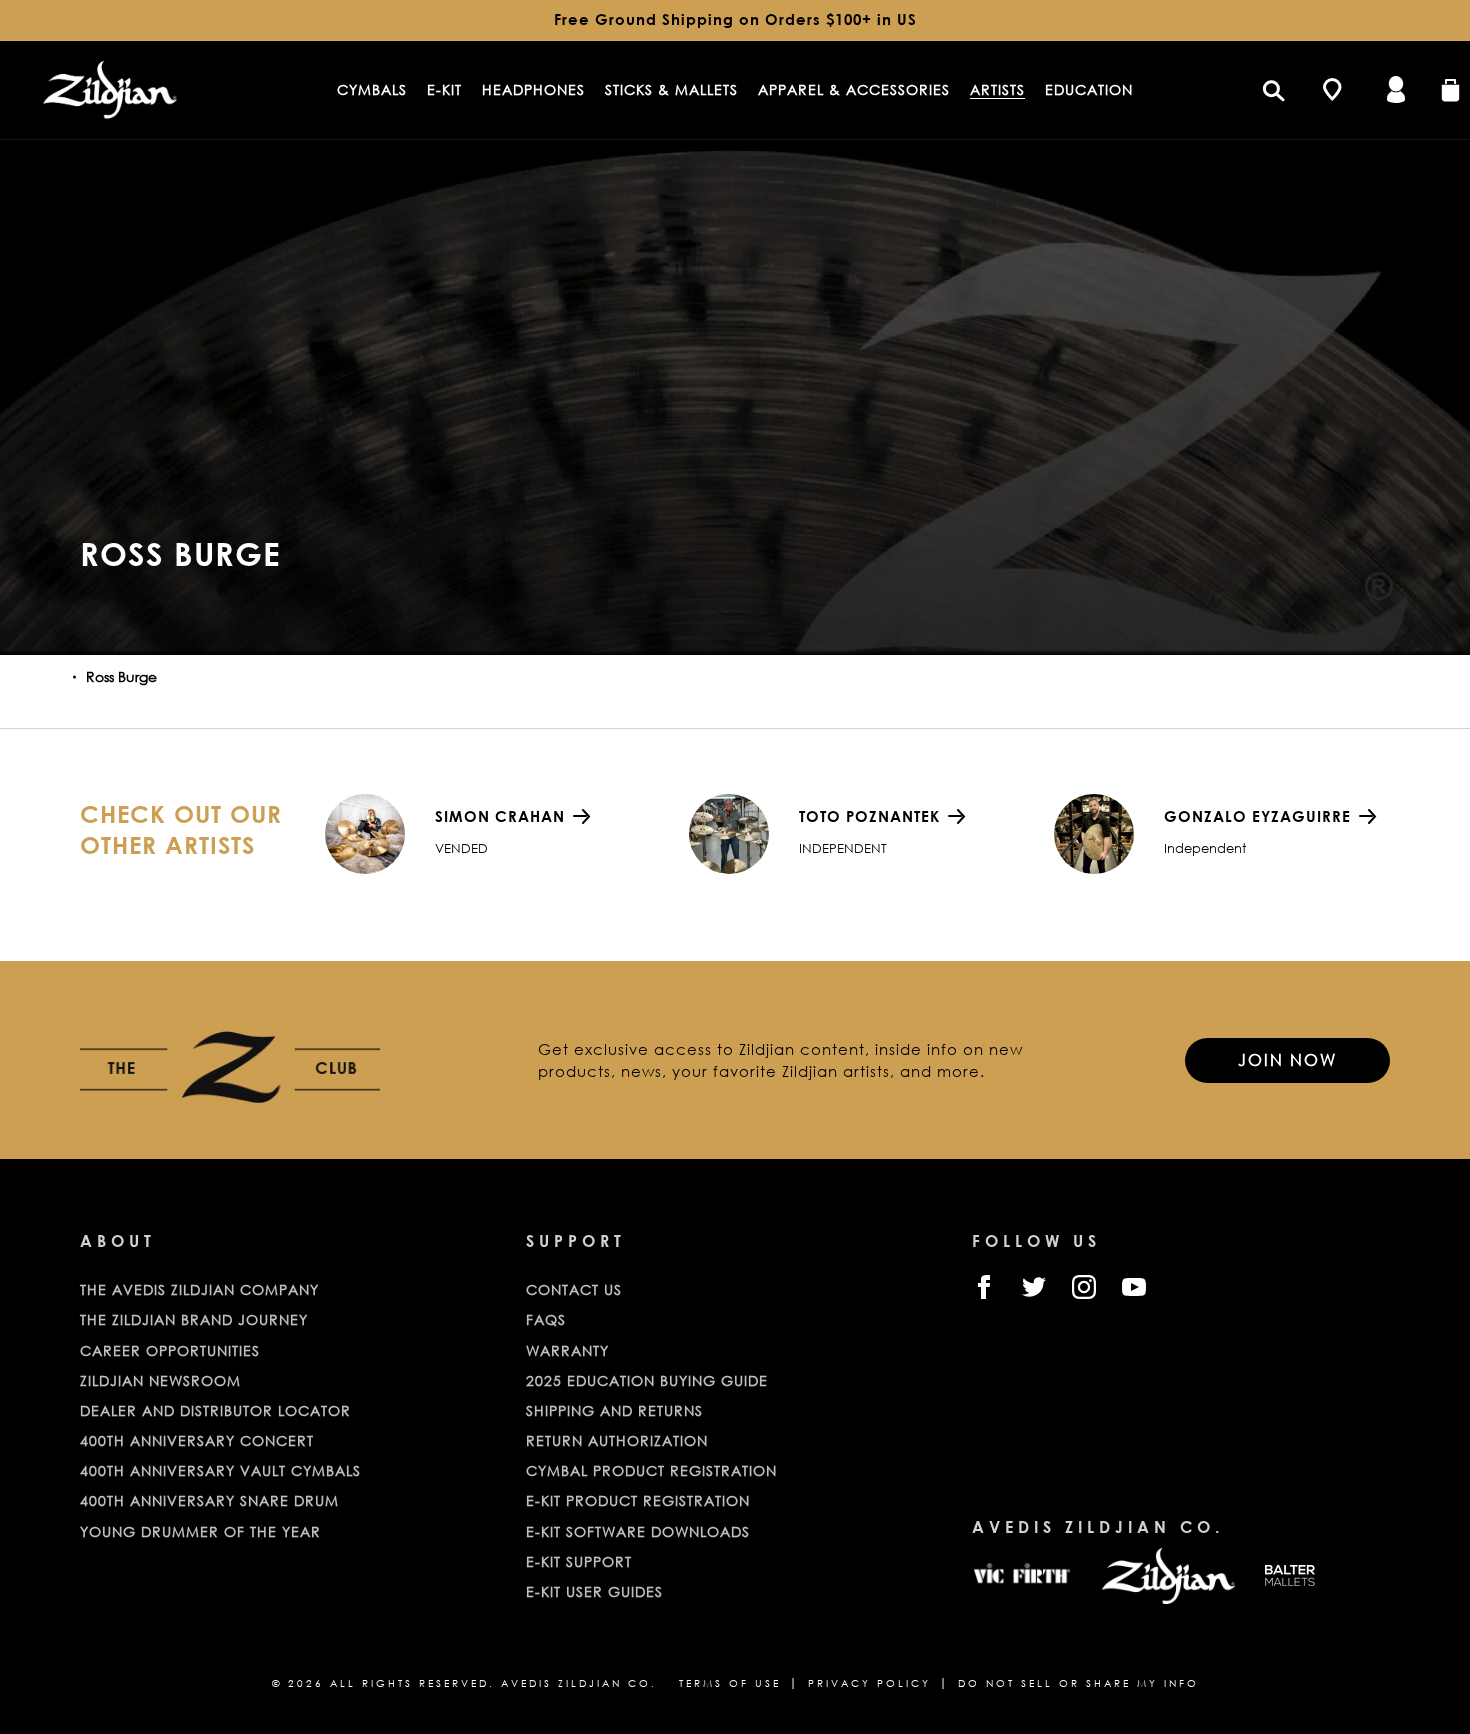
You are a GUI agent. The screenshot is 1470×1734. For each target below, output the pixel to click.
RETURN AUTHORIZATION (617, 1440)
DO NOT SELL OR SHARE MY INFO (1078, 1683)
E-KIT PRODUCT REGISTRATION (638, 1500)
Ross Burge (121, 676)
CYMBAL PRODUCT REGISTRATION (651, 1470)
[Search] (1273, 90)
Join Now (1287, 1059)
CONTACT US (574, 1289)
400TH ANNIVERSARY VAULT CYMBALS (220, 1470)
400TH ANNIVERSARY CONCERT (197, 1440)
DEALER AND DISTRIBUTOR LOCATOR (215, 1410)
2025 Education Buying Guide (647, 1380)
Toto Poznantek (869, 816)
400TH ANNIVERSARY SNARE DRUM (209, 1500)
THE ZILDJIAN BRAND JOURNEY (194, 1319)
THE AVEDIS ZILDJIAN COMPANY (199, 1289)
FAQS (546, 1319)
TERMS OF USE (730, 1683)
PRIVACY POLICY (869, 1683)
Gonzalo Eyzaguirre (1257, 816)
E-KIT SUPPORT (579, 1561)
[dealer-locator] (1332, 90)
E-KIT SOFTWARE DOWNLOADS (638, 1531)
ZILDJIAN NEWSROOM (160, 1380)
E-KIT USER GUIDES (594, 1591)
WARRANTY (567, 1350)
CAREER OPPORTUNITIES (170, 1350)
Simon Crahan (500, 816)
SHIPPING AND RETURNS (614, 1410)
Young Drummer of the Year (200, 1531)
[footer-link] (1022, 1576)
